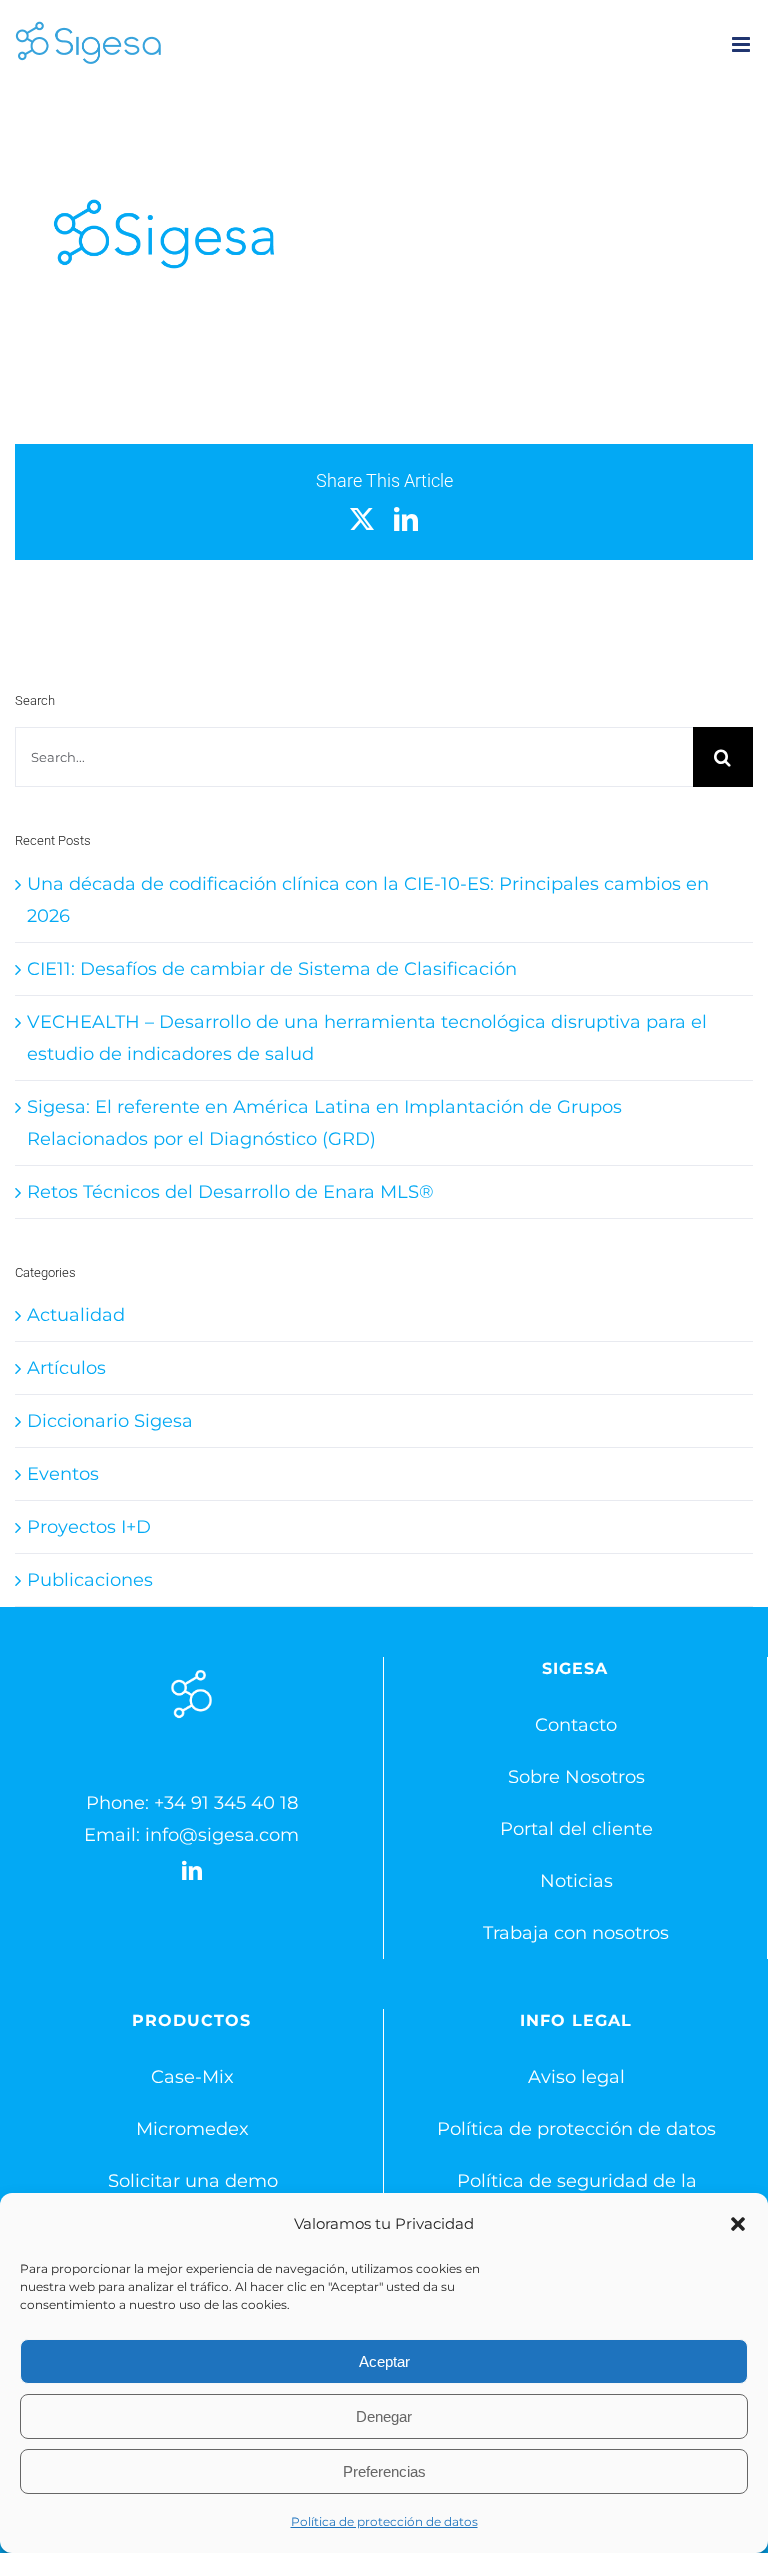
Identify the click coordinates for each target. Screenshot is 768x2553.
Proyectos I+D (89, 1527)
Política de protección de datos (384, 2521)
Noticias (576, 1881)
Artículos (66, 1368)
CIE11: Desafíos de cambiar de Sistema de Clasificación (272, 969)
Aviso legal (576, 2077)
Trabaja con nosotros (576, 1933)
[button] (738, 2224)
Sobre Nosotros (576, 1777)
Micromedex (192, 2129)
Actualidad (76, 1315)
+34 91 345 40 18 (226, 1803)
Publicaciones (90, 1580)
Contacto (576, 1725)
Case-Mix (192, 2077)
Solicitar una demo (193, 2181)
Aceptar (384, 2361)
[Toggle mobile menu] (742, 44)
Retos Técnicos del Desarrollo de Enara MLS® (230, 1192)
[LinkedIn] (192, 1871)
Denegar (384, 2416)
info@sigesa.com (222, 1835)
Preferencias (384, 2471)
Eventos (63, 1474)
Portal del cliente (576, 1829)
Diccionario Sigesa (110, 1421)
